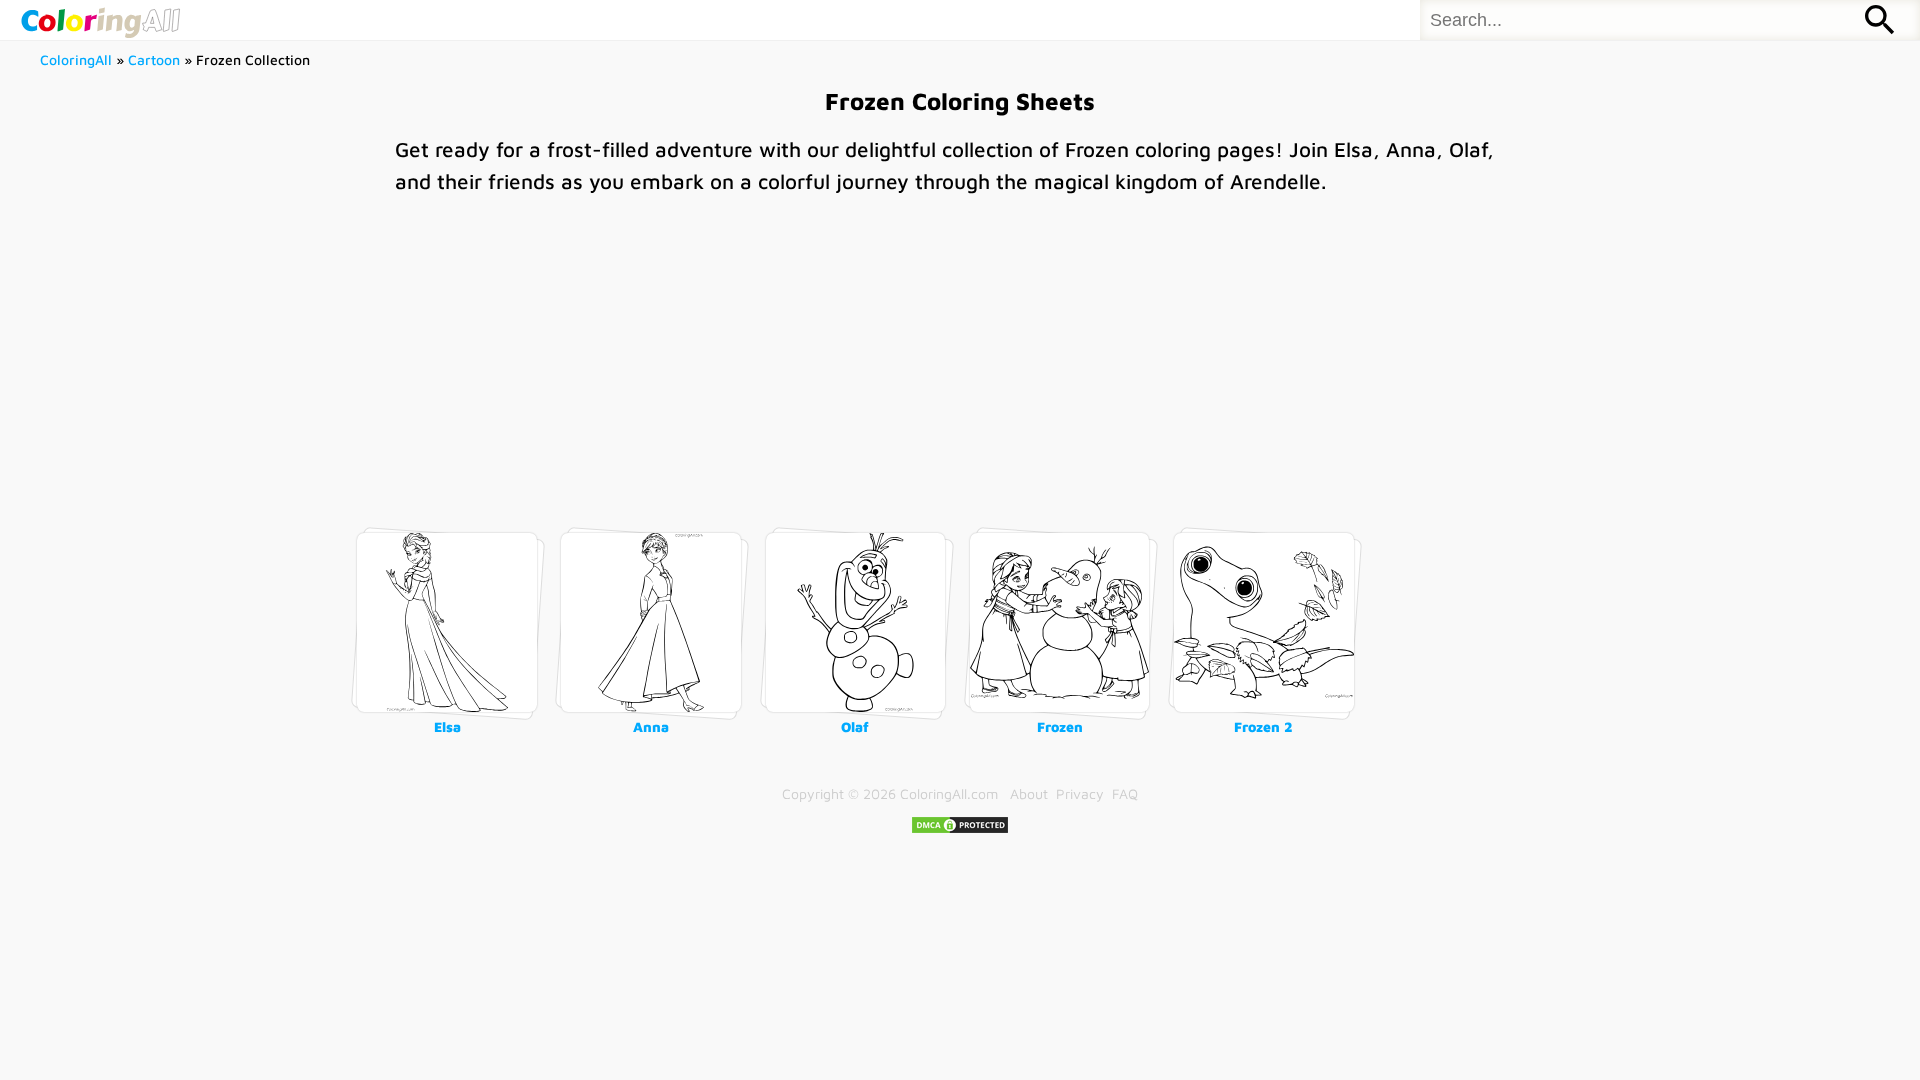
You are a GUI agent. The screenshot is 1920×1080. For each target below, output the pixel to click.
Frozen (1060, 726)
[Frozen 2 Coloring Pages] (1264, 622)
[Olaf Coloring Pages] (856, 622)
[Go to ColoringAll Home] (100, 20)
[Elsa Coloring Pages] (447, 622)
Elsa (447, 726)
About (1029, 793)
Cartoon (154, 59)
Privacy (1080, 793)
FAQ (1125, 793)
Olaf (855, 726)
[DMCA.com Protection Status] (960, 829)
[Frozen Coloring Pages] (1060, 622)
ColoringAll (76, 59)
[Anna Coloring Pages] (651, 622)
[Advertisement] (960, 352)
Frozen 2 (1263, 726)
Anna (651, 726)
